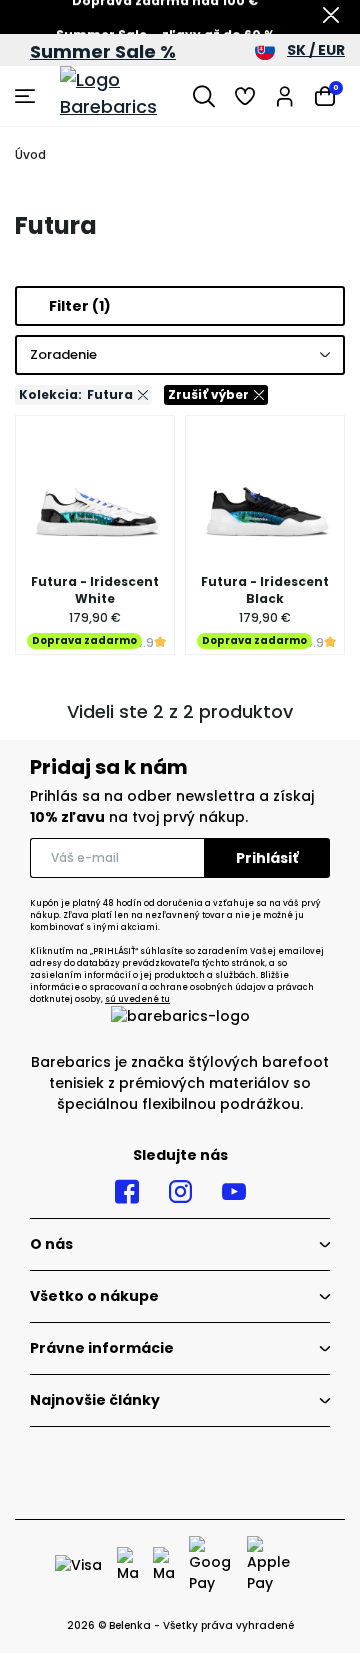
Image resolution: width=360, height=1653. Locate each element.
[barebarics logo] (121, 96)
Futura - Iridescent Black (265, 590)
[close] (331, 17)
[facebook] (127, 1192)
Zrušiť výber (208, 394)
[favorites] (245, 96)
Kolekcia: (76, 394)
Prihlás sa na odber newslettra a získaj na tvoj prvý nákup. (172, 806)
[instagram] (180, 1192)
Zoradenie (63, 354)
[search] (204, 96)
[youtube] (234, 1192)
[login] (285, 96)
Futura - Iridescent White (95, 590)
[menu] (27, 96)
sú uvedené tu (137, 999)
